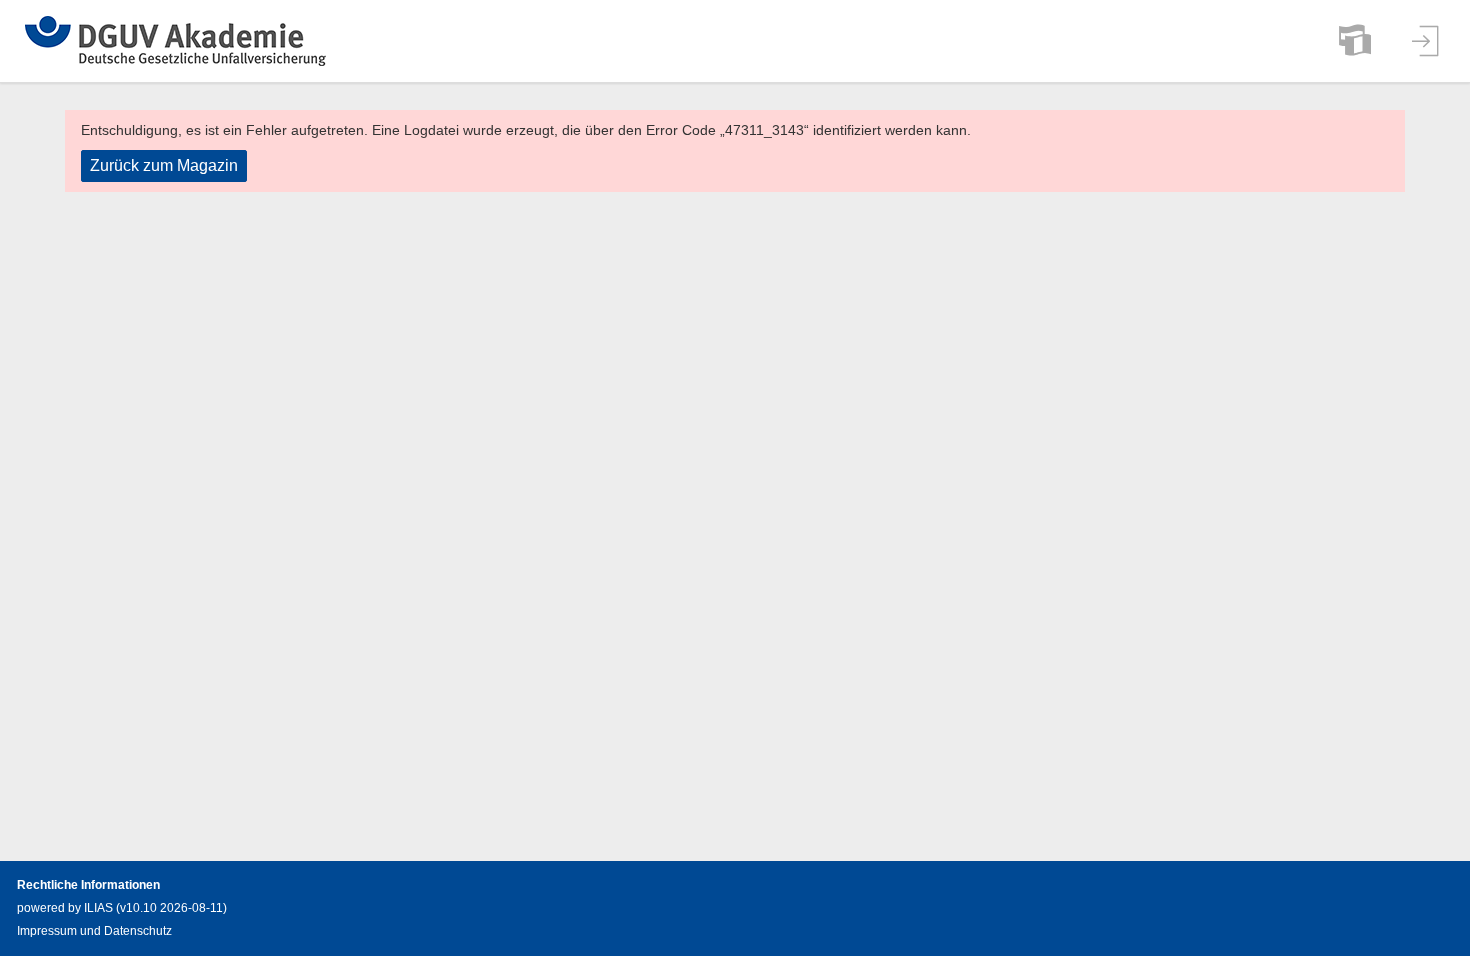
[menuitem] (1355, 41)
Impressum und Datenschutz (94, 931)
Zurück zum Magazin (164, 165)
